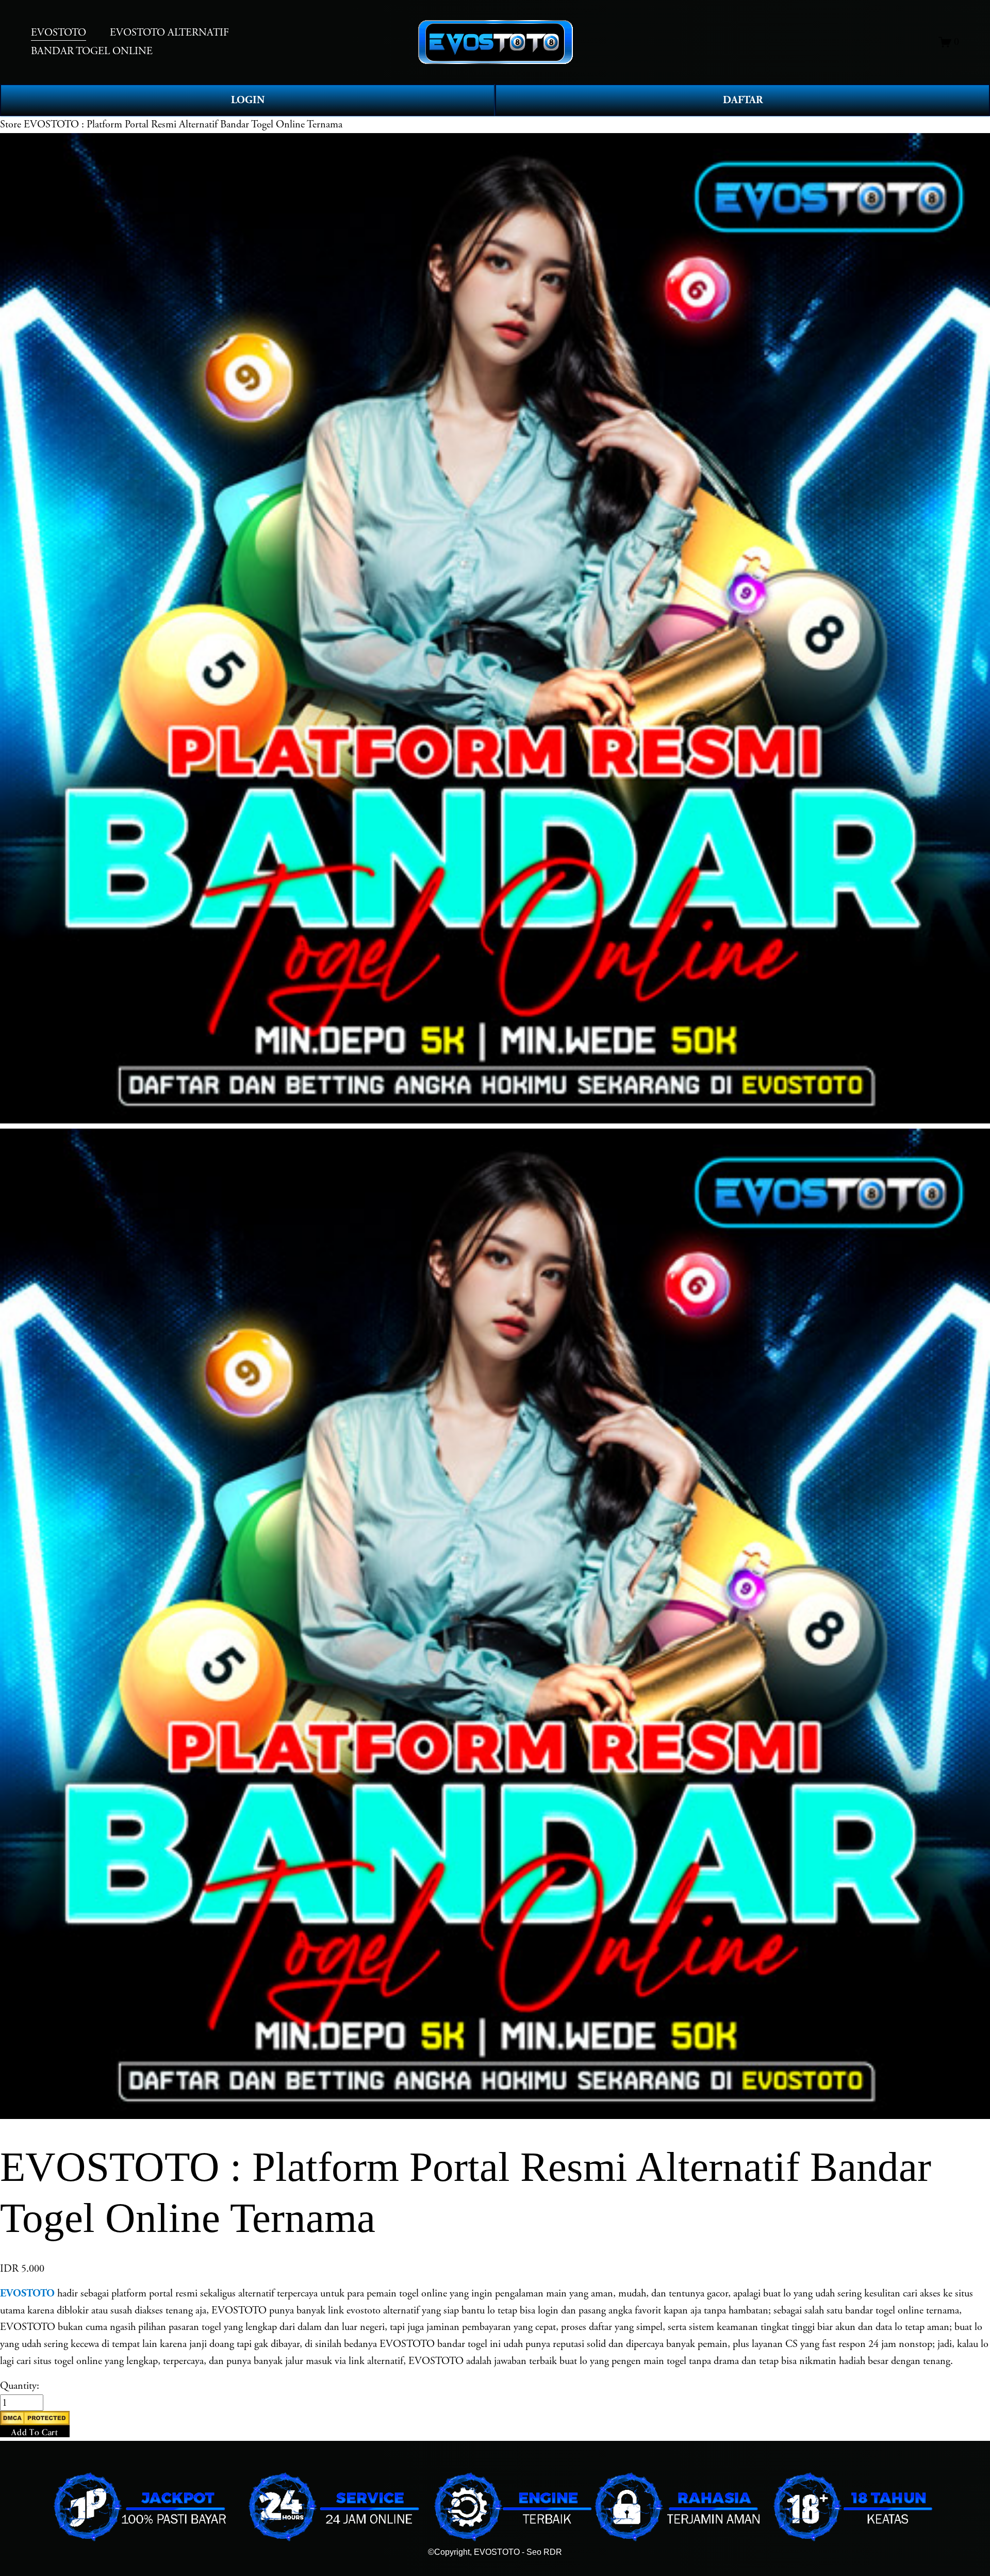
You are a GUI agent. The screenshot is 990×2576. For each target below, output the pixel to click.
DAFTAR (743, 100)
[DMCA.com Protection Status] (35, 2422)
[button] (35, 2424)
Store (11, 124)
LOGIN (248, 100)
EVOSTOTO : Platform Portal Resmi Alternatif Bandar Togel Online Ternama (183, 124)
